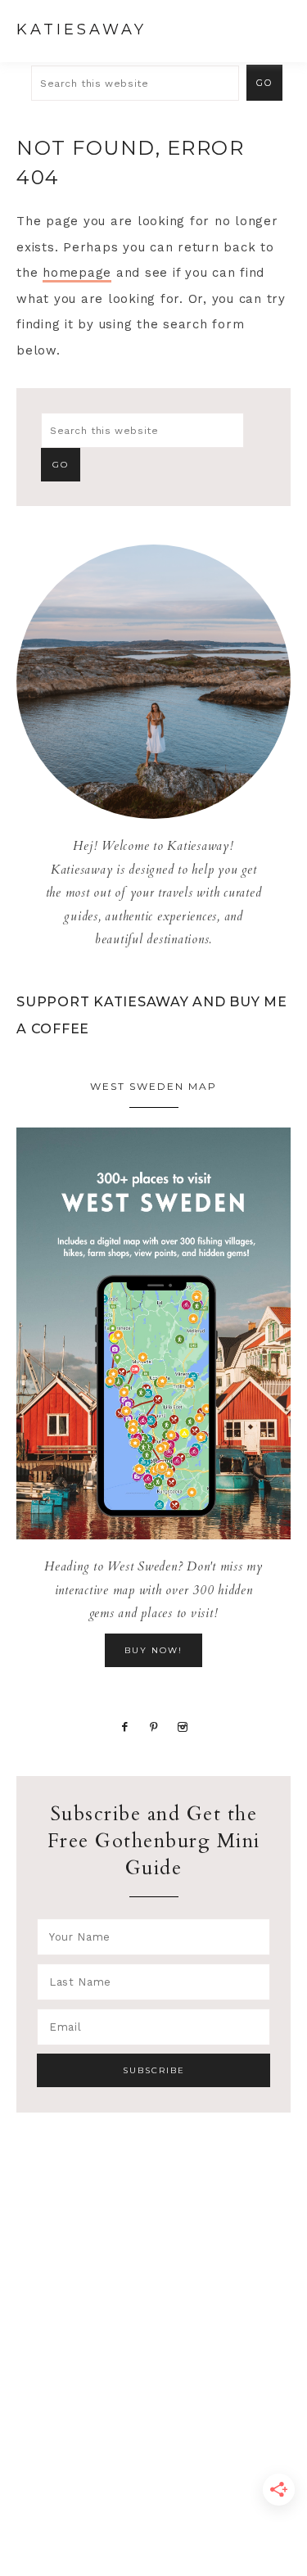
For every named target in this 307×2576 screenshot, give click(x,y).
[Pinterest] (154, 1726)
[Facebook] (125, 1726)
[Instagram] (182, 1726)
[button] (275, 29)
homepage (77, 273)
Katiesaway (81, 29)
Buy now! (153, 1650)
